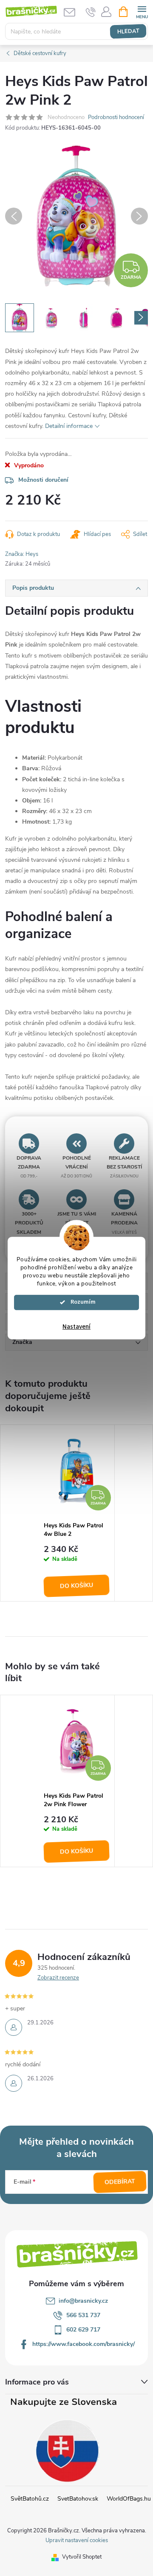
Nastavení (76, 1327)
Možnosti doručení (43, 480)
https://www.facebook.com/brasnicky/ (84, 2344)
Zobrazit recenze (58, 1978)
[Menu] (142, 11)
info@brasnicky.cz (83, 2301)
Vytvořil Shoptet (82, 2557)
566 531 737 (83, 2315)
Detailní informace (69, 426)
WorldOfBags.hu (129, 2499)
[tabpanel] (77, 1513)
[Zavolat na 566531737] (91, 12)
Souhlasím (81, 1302)
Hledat (128, 31)
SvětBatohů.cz (30, 2499)
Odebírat (120, 2182)
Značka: (22, 554)
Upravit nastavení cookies (77, 2540)
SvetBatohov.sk (78, 2499)
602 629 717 (83, 2330)
